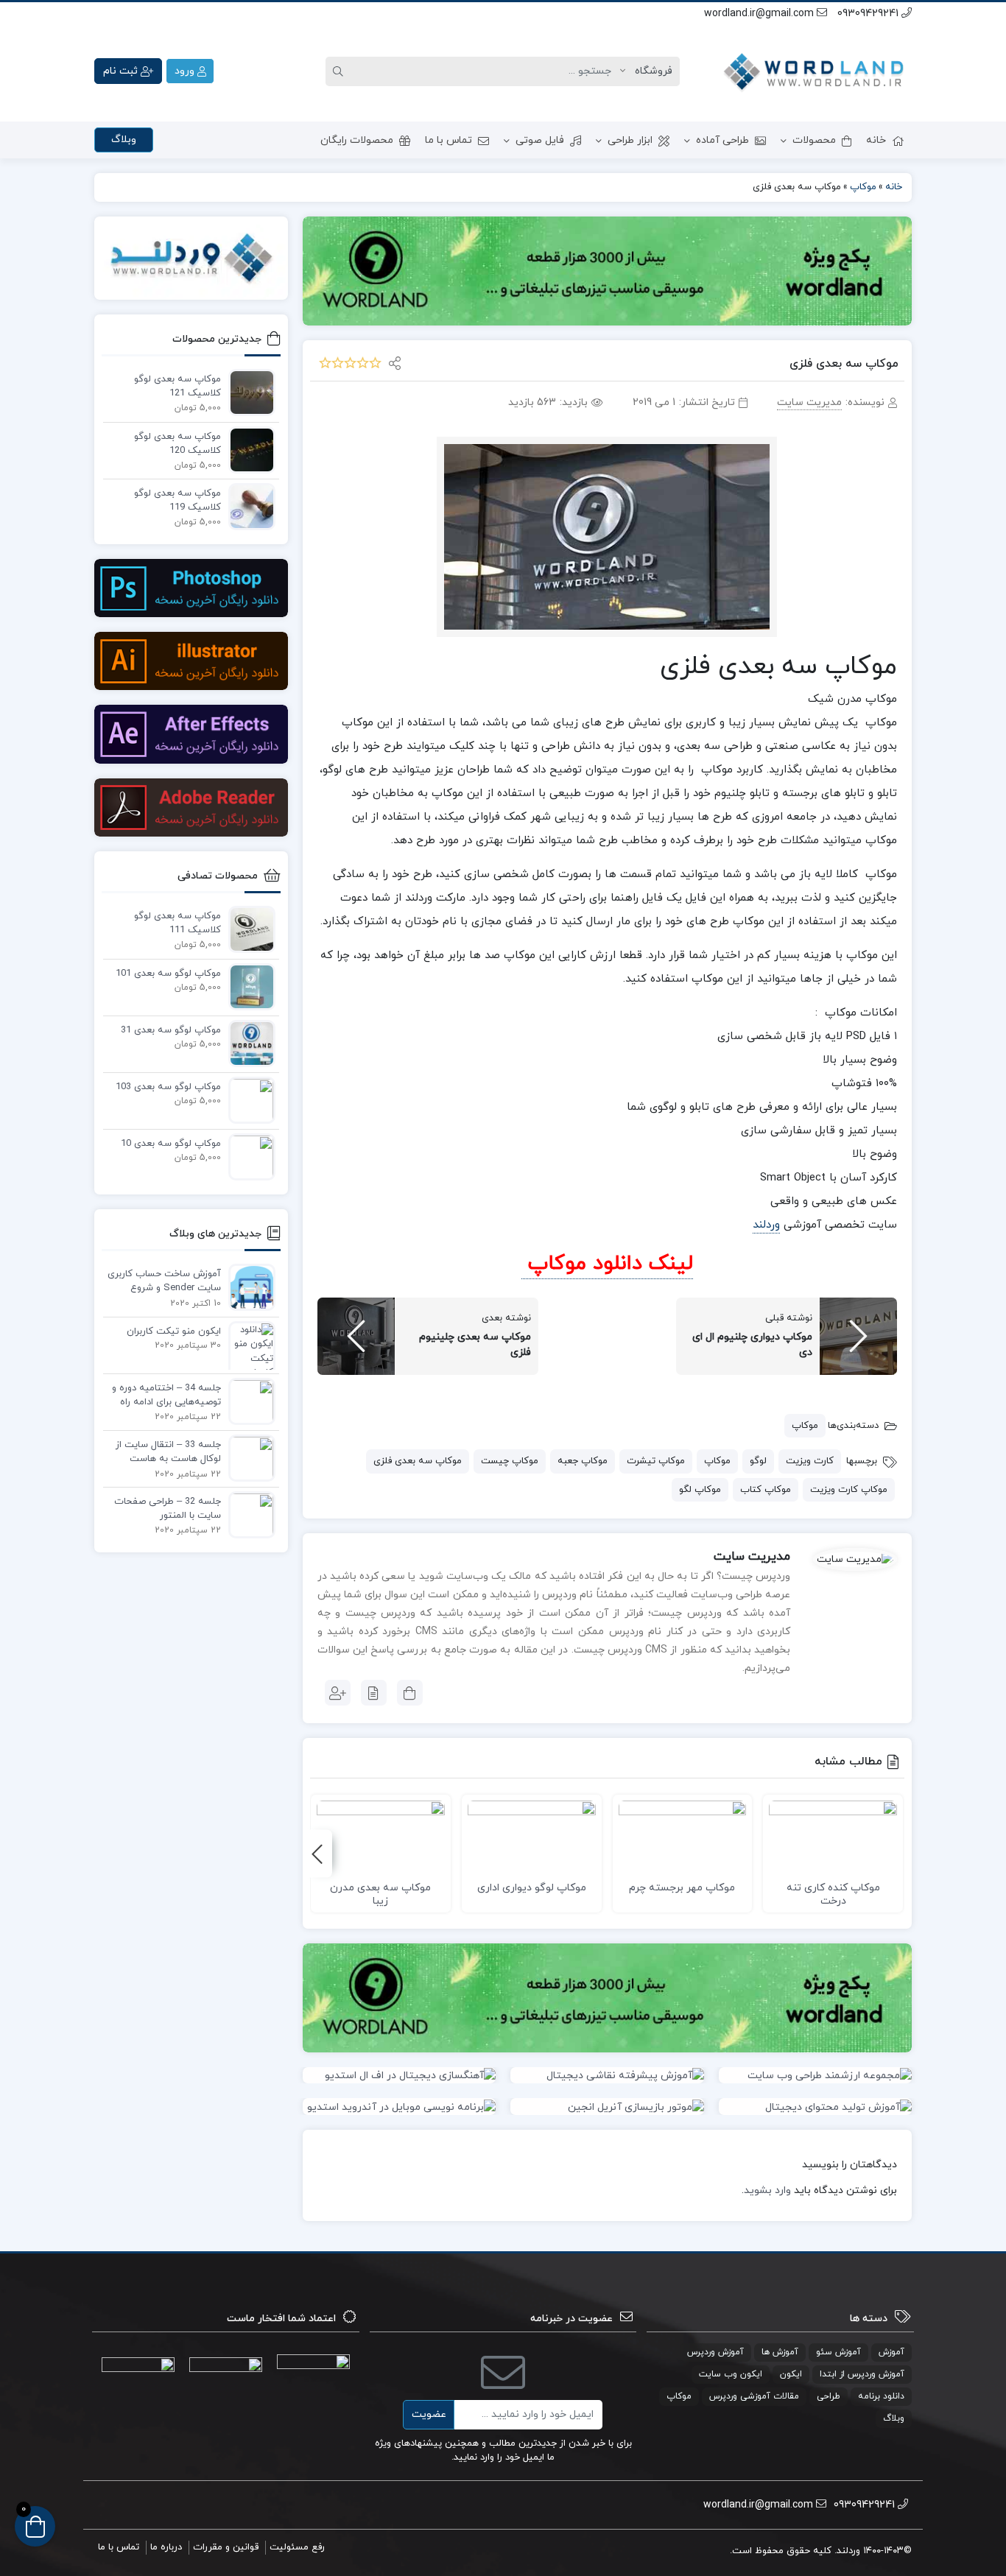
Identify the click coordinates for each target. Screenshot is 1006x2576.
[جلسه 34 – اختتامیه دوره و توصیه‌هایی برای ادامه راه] (248, 1401)
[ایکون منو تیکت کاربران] (248, 1351)
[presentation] (317, 1854)
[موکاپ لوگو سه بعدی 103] (248, 1099)
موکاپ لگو (700, 1490)
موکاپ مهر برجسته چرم (682, 1888)
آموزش (891, 2352)
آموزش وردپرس (715, 2352)
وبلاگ (124, 140)
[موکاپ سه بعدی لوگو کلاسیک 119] (248, 506)
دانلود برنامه (881, 2396)
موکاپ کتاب (766, 1490)
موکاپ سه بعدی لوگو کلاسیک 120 (177, 444)
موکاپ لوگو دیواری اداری (532, 1888)
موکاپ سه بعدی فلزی (418, 1461)
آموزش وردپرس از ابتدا (862, 2374)
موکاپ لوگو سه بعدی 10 (171, 1144)
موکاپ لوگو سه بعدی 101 (168, 974)
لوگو (758, 1461)
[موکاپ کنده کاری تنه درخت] (833, 1837)
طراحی (829, 2396)
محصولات (814, 140)
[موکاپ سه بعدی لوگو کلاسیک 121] (248, 392)
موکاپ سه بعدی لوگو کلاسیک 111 (177, 923)
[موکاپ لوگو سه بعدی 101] (248, 986)
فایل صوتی (540, 140)
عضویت (429, 2414)
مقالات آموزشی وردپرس (754, 2396)
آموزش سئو (838, 2352)
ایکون (791, 2374)
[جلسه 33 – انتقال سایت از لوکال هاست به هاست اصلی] (248, 1457)
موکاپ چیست (510, 1461)
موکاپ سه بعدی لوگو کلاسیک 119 (177, 501)
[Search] (340, 71)
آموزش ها (780, 2352)
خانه (876, 140)
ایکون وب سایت (731, 2374)
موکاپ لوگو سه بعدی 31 (171, 1030)
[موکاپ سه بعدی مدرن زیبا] (381, 1837)
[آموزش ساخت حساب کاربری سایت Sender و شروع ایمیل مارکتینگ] (248, 1287)
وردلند (766, 1225)
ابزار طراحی (630, 140)
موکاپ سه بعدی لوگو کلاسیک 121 (177, 387)
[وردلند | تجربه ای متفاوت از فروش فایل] (816, 71)
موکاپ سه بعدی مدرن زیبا (380, 1894)
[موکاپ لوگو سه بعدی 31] (248, 1043)
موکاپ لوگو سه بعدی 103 (168, 1087)
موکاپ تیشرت (656, 1461)
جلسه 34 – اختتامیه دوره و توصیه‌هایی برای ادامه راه (166, 1396)
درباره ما (166, 2547)
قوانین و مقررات (226, 2547)
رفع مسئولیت (297, 2547)
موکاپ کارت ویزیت (849, 1490)
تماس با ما (449, 140)
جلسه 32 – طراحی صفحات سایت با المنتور (168, 1509)
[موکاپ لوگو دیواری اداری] (532, 1837)
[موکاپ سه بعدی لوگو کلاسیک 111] (248, 929)
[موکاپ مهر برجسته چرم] (683, 1837)
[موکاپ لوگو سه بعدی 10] (248, 1156)
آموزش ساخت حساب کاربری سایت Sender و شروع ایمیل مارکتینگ (164, 1282)
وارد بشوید (767, 2190)
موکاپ (805, 1426)
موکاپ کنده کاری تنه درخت (833, 1894)
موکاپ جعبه (583, 1461)
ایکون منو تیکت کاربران (174, 1331)
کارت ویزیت (810, 1461)
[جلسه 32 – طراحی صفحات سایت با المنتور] (248, 1514)
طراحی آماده (722, 140)
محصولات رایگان (357, 140)
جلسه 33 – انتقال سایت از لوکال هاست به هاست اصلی (168, 1453)
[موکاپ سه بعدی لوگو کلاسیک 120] (248, 449)
